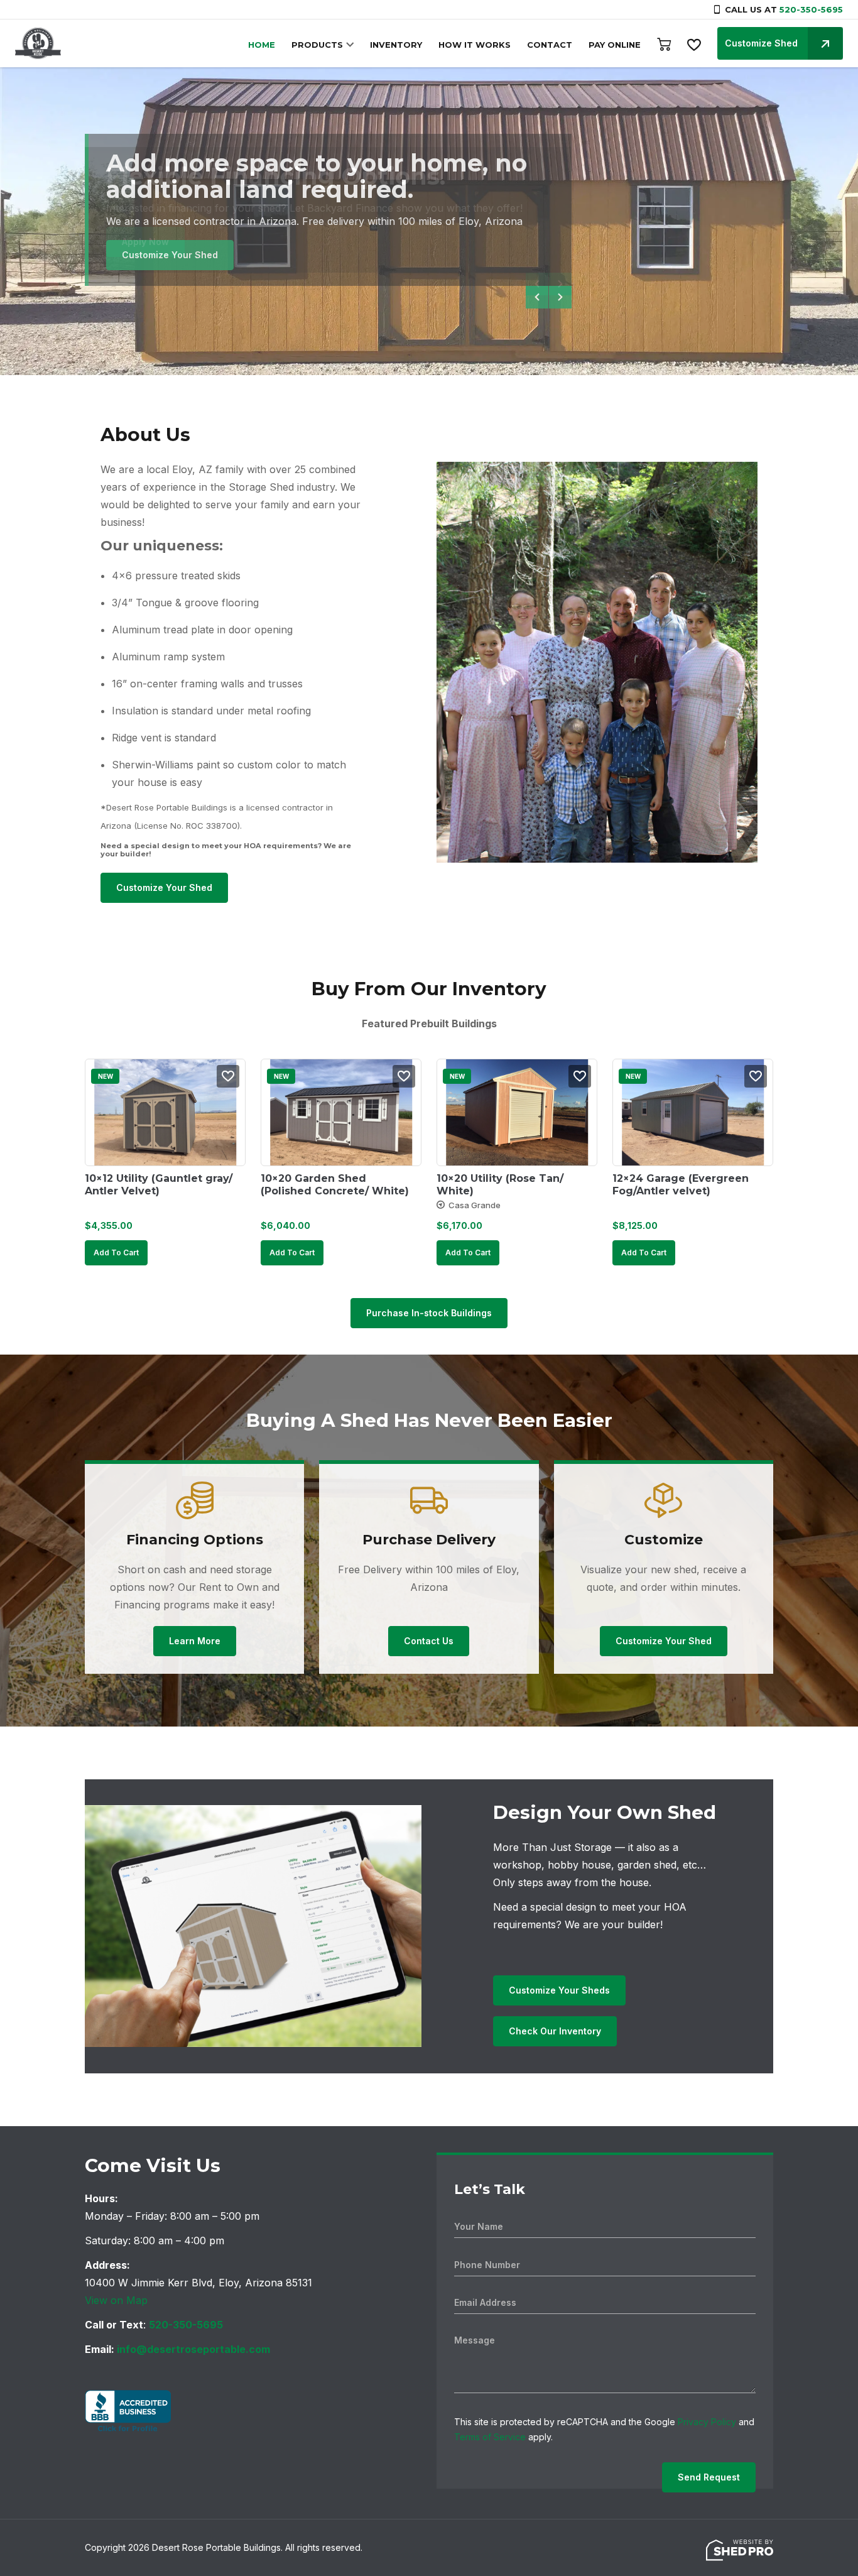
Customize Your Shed (170, 255)
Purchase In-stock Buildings (429, 1313)
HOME (262, 45)
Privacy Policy (707, 2422)
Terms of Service (490, 2437)
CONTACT (550, 45)
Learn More (195, 1641)
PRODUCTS (317, 45)
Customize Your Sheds (559, 1990)
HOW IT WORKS (475, 45)
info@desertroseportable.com (193, 2349)
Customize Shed (761, 43)
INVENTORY (396, 45)
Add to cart (116, 1253)
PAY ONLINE (615, 45)
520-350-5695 (811, 9)
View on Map (116, 2300)
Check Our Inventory (555, 2031)
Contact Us (429, 1641)
